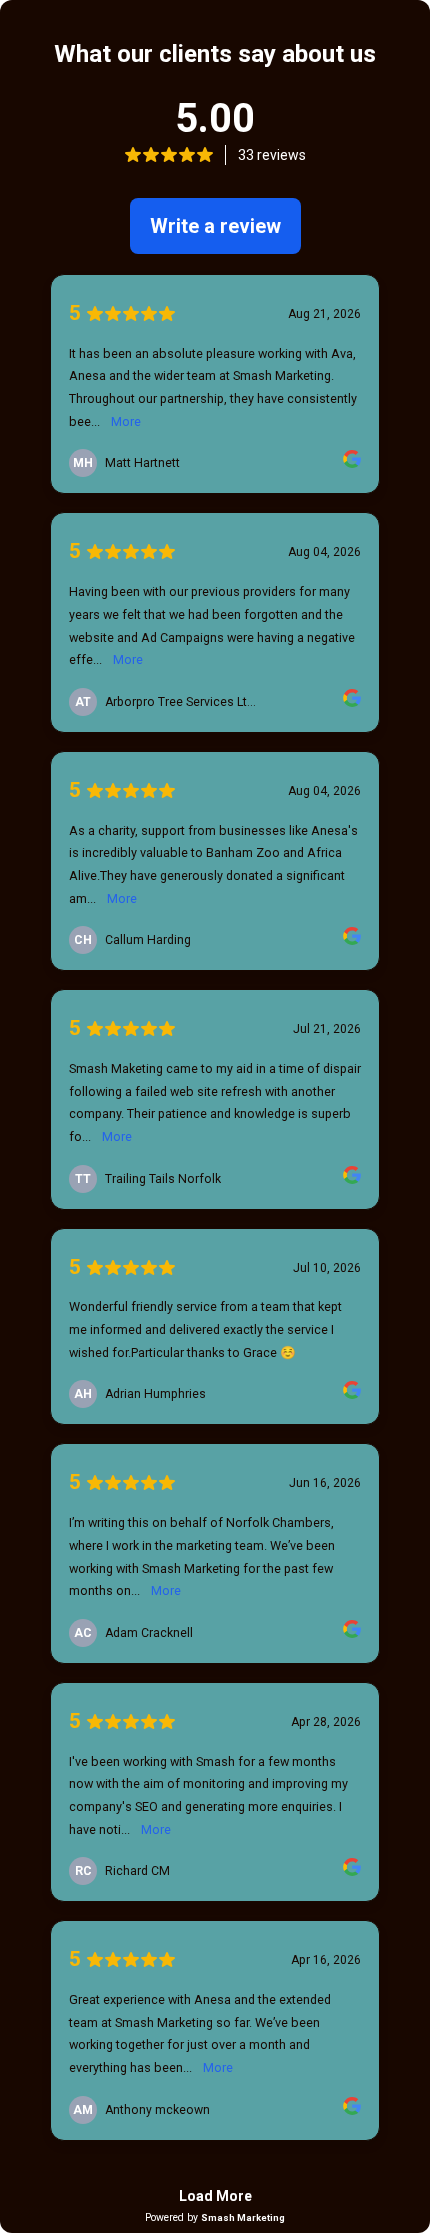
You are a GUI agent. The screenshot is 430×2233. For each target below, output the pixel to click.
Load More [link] (215, 2196)
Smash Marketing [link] (243, 2217)
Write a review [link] (215, 226)
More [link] (126, 421)
